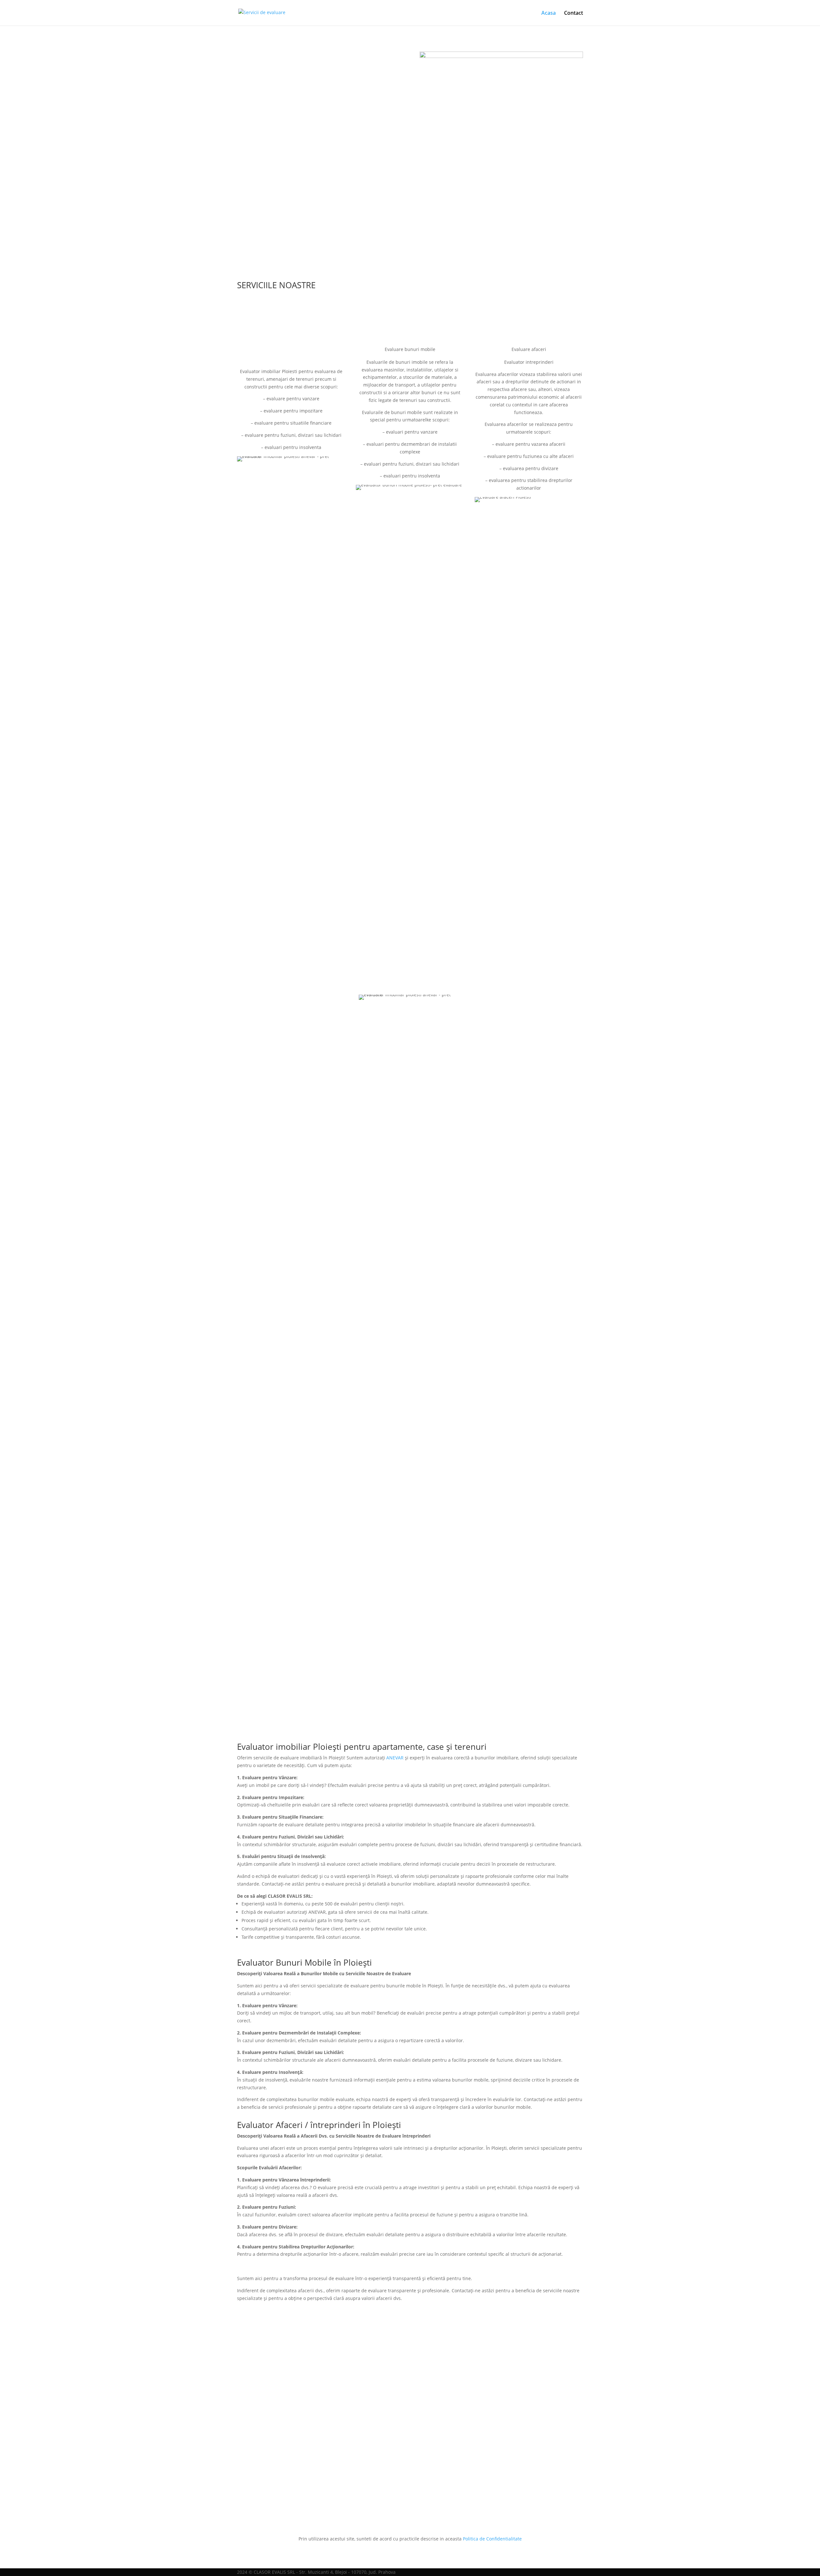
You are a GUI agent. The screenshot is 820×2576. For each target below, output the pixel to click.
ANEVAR (395, 1758)
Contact (574, 13)
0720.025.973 (501, 1619)
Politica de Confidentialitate (492, 2539)
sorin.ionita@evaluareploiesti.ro (319, 1670)
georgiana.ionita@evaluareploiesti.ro (501, 1670)
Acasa (549, 13)
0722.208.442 (319, 188)
